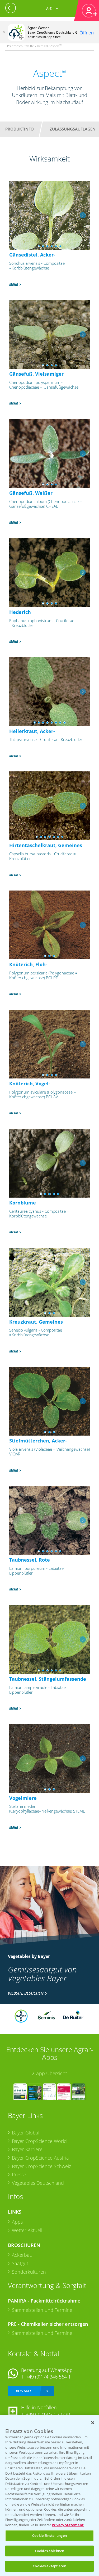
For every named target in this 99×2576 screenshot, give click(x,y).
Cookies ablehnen (49, 2551)
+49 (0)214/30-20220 (48, 2414)
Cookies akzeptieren (49, 2566)
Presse (19, 2174)
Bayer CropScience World (39, 2141)
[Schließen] (4, 32)
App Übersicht (52, 2073)
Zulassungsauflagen (73, 129)
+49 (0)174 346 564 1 (48, 2377)
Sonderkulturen (29, 2272)
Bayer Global (26, 2133)
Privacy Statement (68, 2525)
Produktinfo (20, 129)
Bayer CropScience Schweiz (41, 2166)
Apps (17, 2222)
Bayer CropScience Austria (40, 2158)
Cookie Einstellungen (49, 2535)
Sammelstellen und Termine (42, 2310)
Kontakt (23, 2391)
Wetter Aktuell (27, 2230)
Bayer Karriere (27, 2149)
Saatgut (20, 2263)
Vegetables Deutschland (38, 2183)
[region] (49, 2496)
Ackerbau (22, 2255)
